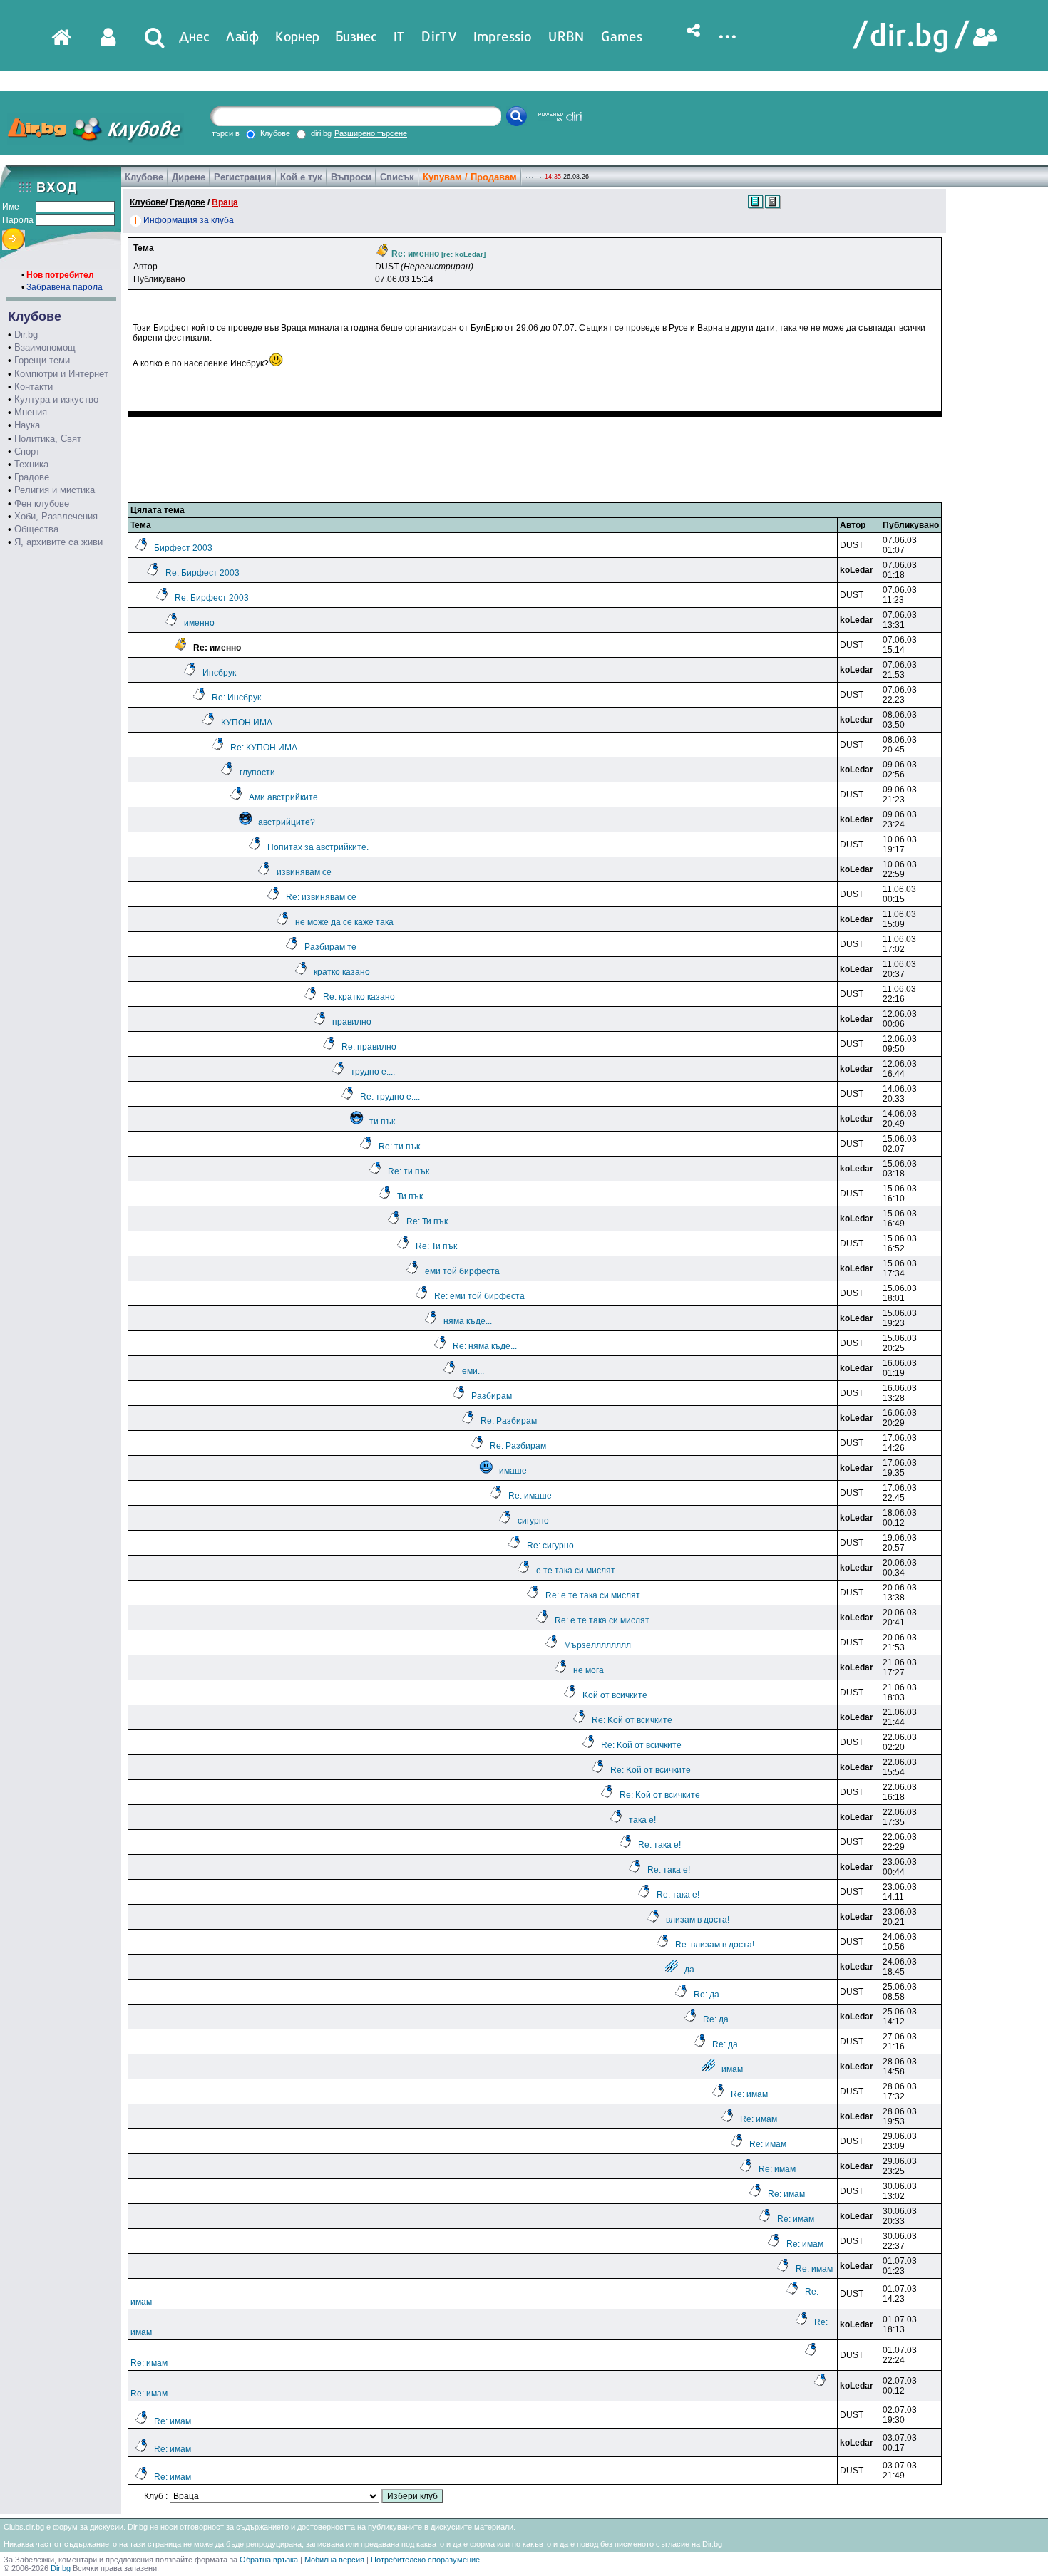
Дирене (189, 177)
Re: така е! (659, 1845)
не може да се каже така (344, 922)
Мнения (31, 412)
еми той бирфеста (462, 1271)
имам (732, 2069)
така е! (642, 1820)
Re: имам (749, 2094)
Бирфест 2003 (183, 548)
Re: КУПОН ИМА (264, 748)
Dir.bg (26, 335)
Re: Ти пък (427, 1221)
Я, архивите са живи (58, 542)
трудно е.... (373, 1072)
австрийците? (287, 822)
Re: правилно (369, 1047)
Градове (32, 477)
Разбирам (492, 1396)
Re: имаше (530, 1496)
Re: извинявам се (321, 897)
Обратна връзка (269, 2560)
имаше (513, 1471)
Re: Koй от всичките (632, 1720)
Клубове (144, 177)
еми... (473, 1371)
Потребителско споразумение (425, 2560)
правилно (352, 1022)
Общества (36, 529)
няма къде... (468, 1321)
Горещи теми (42, 360)
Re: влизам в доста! (715, 1945)
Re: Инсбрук (236, 698)
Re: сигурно (550, 1546)
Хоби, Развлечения (56, 516)
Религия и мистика (55, 490)
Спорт (27, 451)
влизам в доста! (698, 1920)
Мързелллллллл (597, 1645)
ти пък (382, 1122)
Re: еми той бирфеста (479, 1296)
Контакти (34, 387)
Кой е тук (301, 177)
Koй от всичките (615, 1695)
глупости (257, 772)
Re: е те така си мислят (593, 1595)
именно (199, 623)
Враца (225, 202)
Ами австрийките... (287, 797)
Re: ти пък (399, 1147)
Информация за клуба (189, 220)
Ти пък (410, 1196)
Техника (31, 464)
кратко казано (342, 972)
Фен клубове (42, 503)
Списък (397, 177)
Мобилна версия (334, 2560)
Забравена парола (65, 287)
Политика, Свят (48, 439)
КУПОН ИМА (247, 723)
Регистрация (243, 177)
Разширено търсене (371, 133)
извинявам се (304, 872)
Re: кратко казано (359, 997)
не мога (589, 1670)
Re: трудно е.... (390, 1097)
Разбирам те (330, 947)
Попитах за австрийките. (318, 847)
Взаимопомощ (45, 347)
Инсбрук (219, 673)
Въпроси (351, 177)
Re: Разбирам (509, 1421)
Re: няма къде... (485, 1346)
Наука (27, 425)
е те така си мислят (576, 1571)
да (689, 1970)
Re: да (707, 1995)
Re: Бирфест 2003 (202, 573)
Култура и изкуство (56, 399)
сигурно (533, 1521)
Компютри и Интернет (61, 374)
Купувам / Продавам (470, 177)
